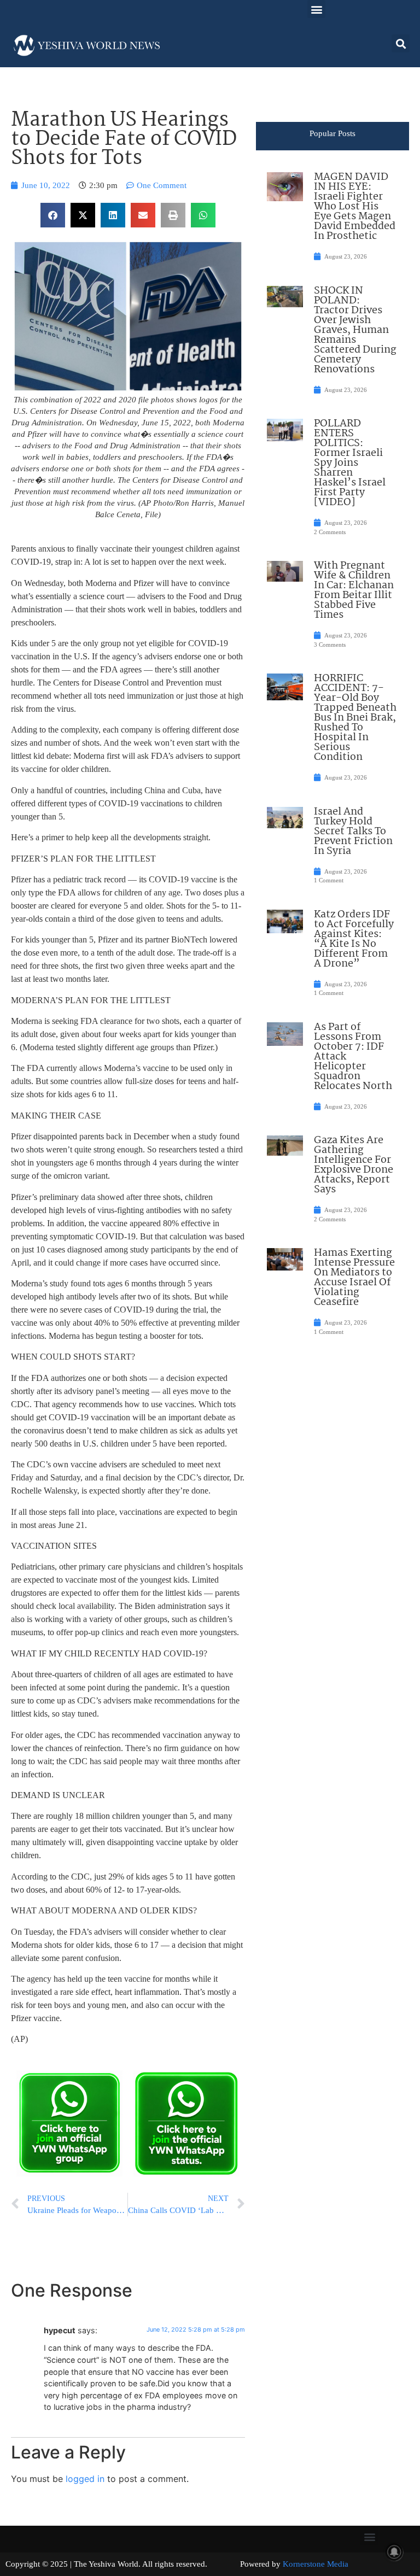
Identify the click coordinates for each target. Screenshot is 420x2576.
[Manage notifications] (394, 2552)
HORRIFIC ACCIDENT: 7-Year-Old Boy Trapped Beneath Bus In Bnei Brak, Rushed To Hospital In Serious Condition (355, 718)
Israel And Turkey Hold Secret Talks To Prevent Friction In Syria (353, 832)
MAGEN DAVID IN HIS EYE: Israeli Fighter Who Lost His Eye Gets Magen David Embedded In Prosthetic (355, 207)
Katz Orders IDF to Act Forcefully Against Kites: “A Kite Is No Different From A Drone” (354, 939)
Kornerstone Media (316, 2564)
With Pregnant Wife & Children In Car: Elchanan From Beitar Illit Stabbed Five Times (354, 590)
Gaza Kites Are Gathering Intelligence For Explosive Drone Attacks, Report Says (354, 1165)
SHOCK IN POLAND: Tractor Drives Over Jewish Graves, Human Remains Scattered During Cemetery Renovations (355, 330)
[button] (316, 9)
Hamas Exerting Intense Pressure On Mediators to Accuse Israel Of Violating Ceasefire (354, 1278)
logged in (85, 2479)
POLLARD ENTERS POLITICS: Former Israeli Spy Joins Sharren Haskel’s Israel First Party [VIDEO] (350, 463)
